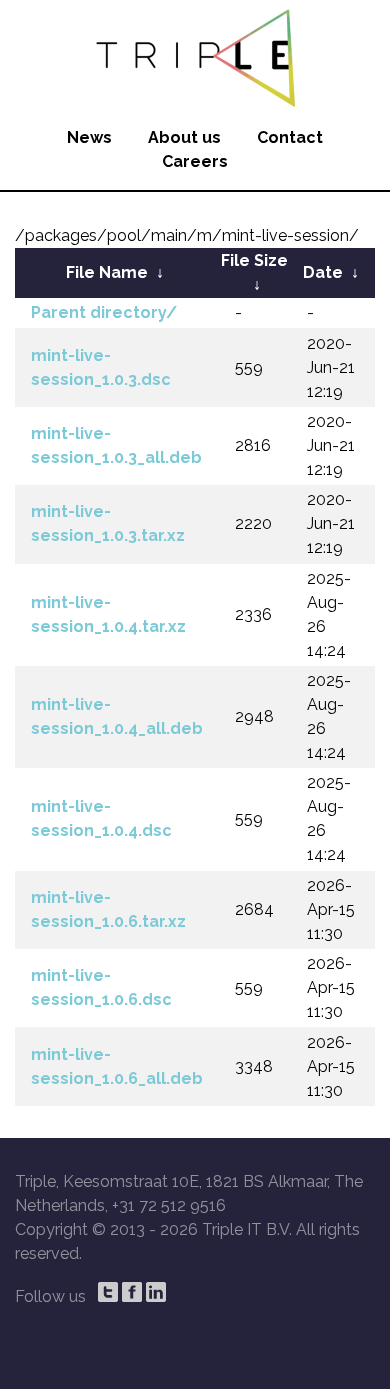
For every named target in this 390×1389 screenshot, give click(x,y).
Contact (290, 137)
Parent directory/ (104, 312)
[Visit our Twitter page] (108, 1292)
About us (184, 137)
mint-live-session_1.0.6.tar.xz (108, 909)
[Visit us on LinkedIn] (156, 1292)
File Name (107, 272)
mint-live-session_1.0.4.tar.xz (108, 614)
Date (323, 272)
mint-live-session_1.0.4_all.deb (117, 716)
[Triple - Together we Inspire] (195, 55)
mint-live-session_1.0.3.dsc (101, 367)
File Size (254, 260)
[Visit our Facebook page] (132, 1292)
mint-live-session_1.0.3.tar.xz (108, 523)
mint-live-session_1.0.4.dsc (101, 818)
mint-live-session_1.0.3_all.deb (116, 445)
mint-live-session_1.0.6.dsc (101, 987)
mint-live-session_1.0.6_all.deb (117, 1066)
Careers (195, 161)
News (89, 137)
